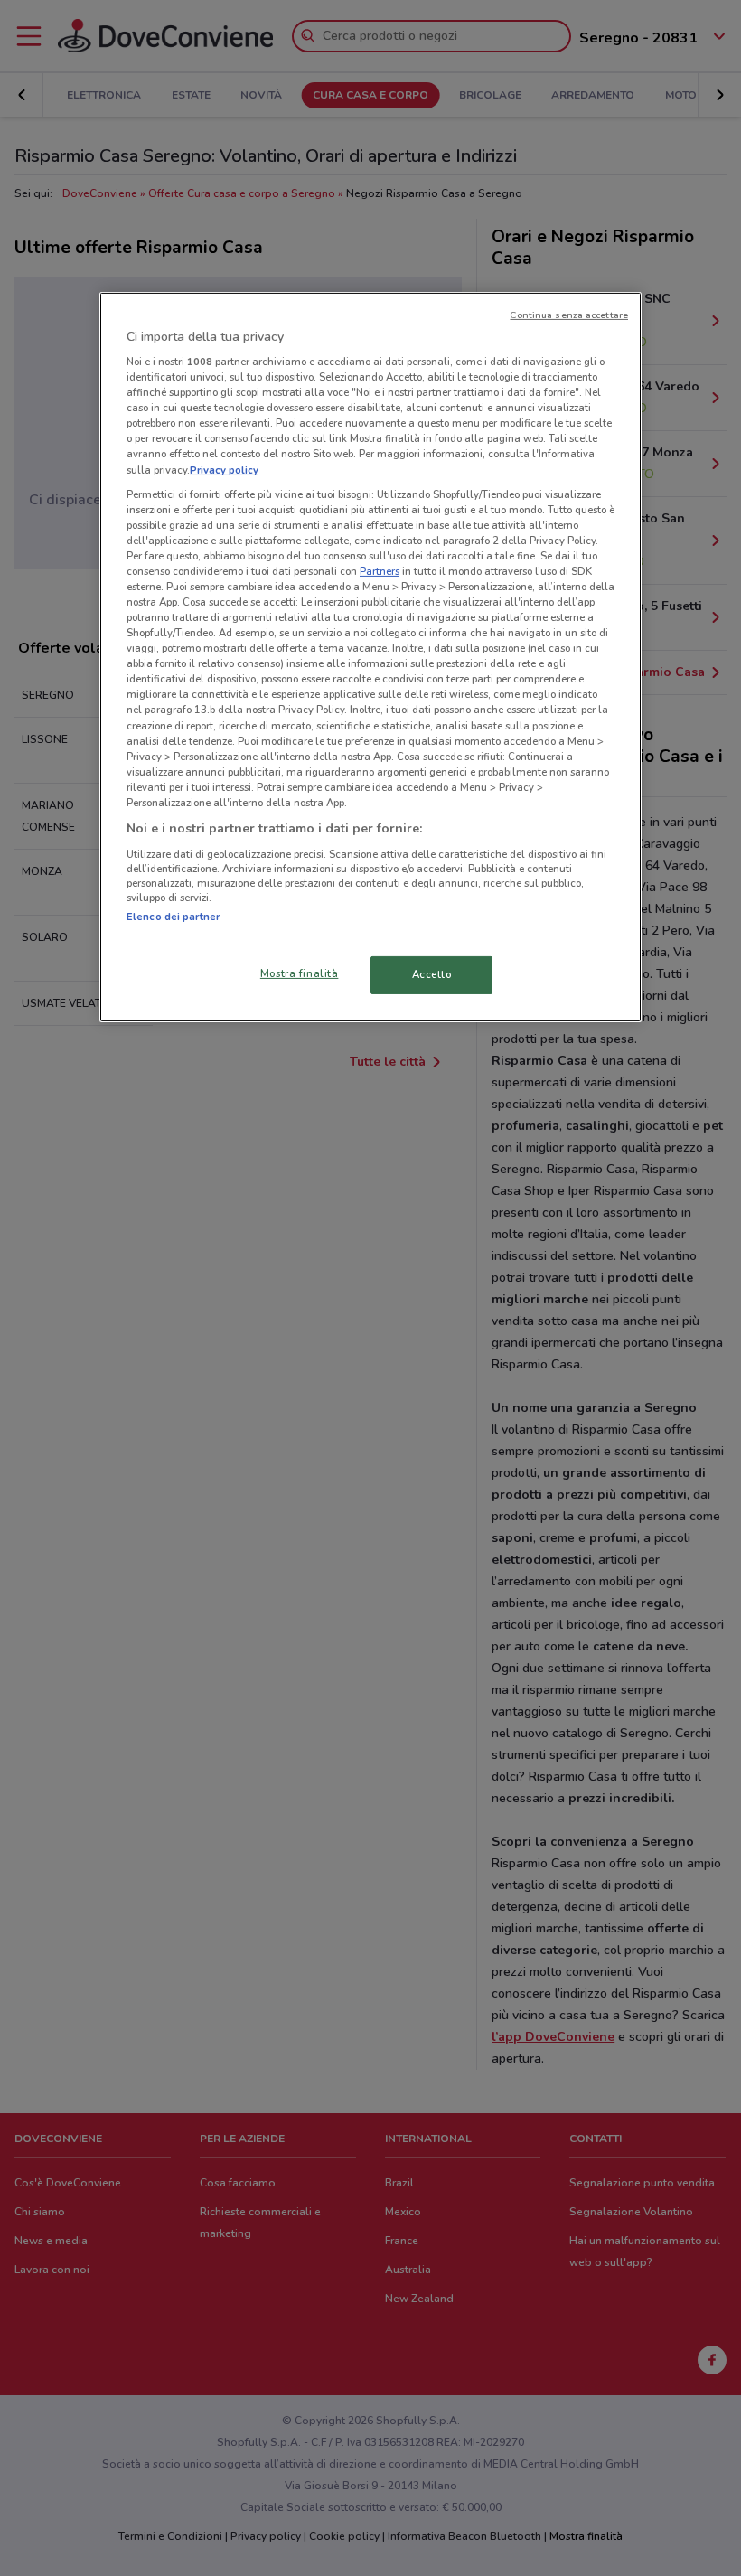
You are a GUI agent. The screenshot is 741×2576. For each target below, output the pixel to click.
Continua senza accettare (569, 314)
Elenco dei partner (173, 916)
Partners (380, 571)
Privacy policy (224, 469)
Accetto (432, 974)
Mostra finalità (300, 973)
